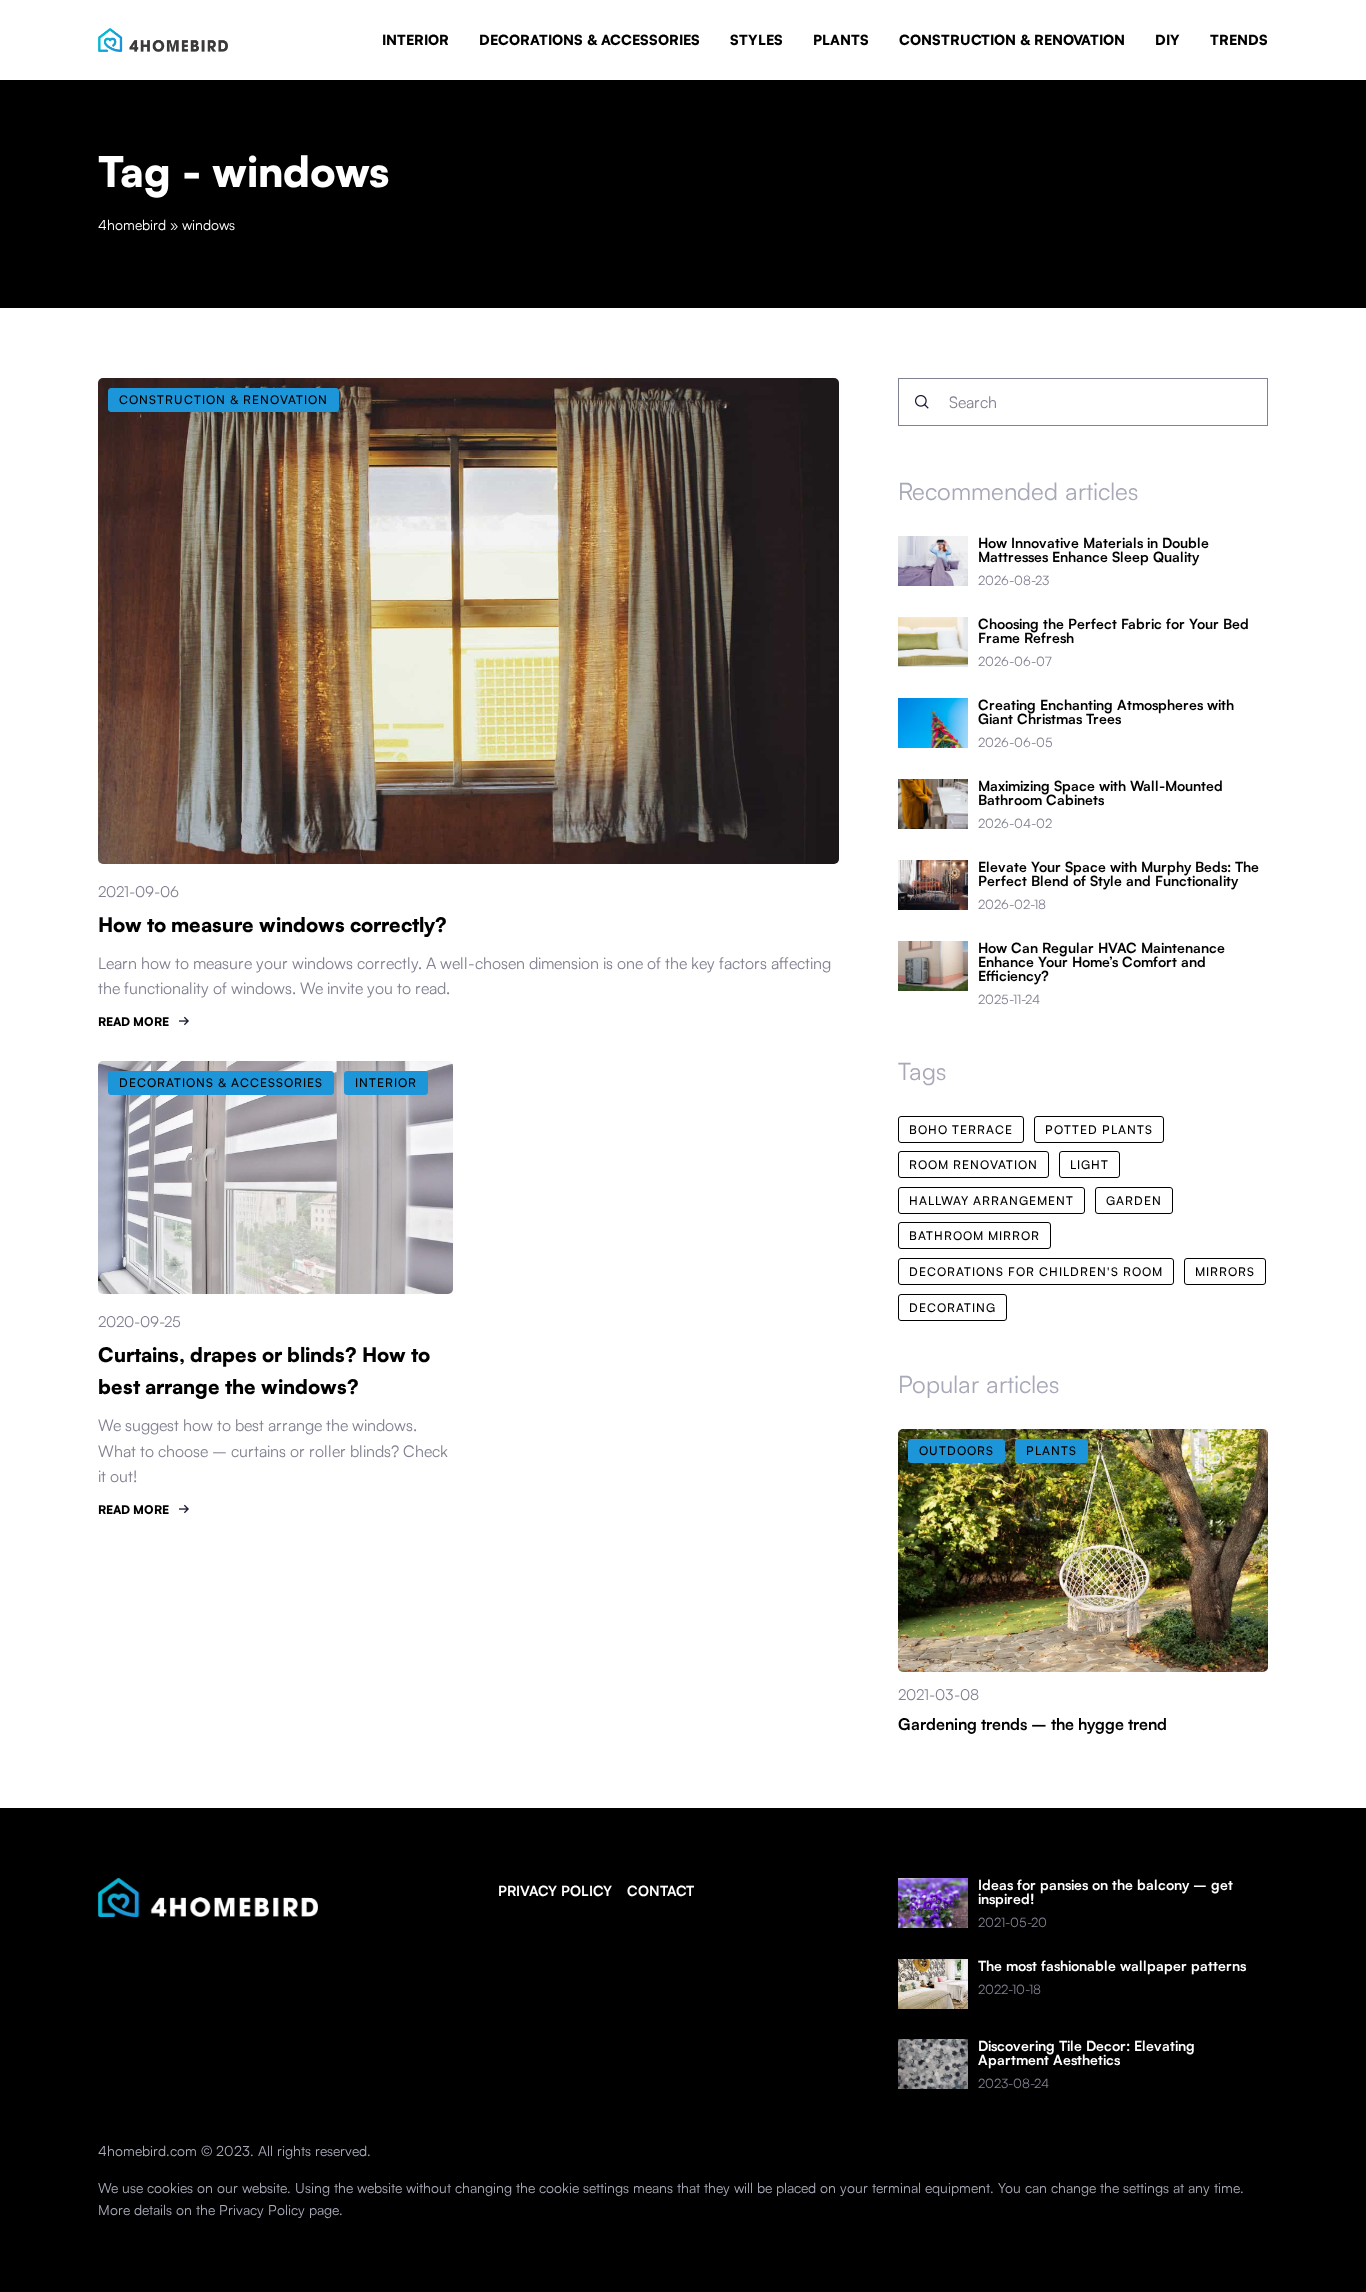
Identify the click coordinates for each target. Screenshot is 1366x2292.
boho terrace (961, 1129)
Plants (841, 39)
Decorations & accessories (589, 39)
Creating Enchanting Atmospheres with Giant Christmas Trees (1106, 712)
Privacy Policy (262, 2209)
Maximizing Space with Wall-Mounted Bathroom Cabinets (1100, 793)
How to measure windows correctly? (272, 924)
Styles (756, 39)
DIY (1167, 39)
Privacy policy (555, 1890)
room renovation (973, 1164)
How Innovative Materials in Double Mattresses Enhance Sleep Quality (1093, 550)
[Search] (922, 402)
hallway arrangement (991, 1200)
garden (1134, 1200)
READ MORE (133, 1021)
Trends (1239, 39)
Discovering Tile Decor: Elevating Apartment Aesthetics (1086, 2053)
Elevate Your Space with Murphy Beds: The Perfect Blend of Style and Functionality (1118, 874)
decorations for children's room (1036, 1271)
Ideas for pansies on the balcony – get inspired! (1105, 1892)
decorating (952, 1307)
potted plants (1099, 1129)
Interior (415, 39)
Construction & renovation (1012, 39)
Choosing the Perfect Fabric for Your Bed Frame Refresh (1113, 631)
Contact (660, 1890)
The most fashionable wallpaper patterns (1112, 1966)
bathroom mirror (974, 1235)
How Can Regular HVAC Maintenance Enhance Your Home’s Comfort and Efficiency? (1101, 962)
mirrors (1225, 1271)
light (1089, 1164)
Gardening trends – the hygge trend (1032, 1724)
